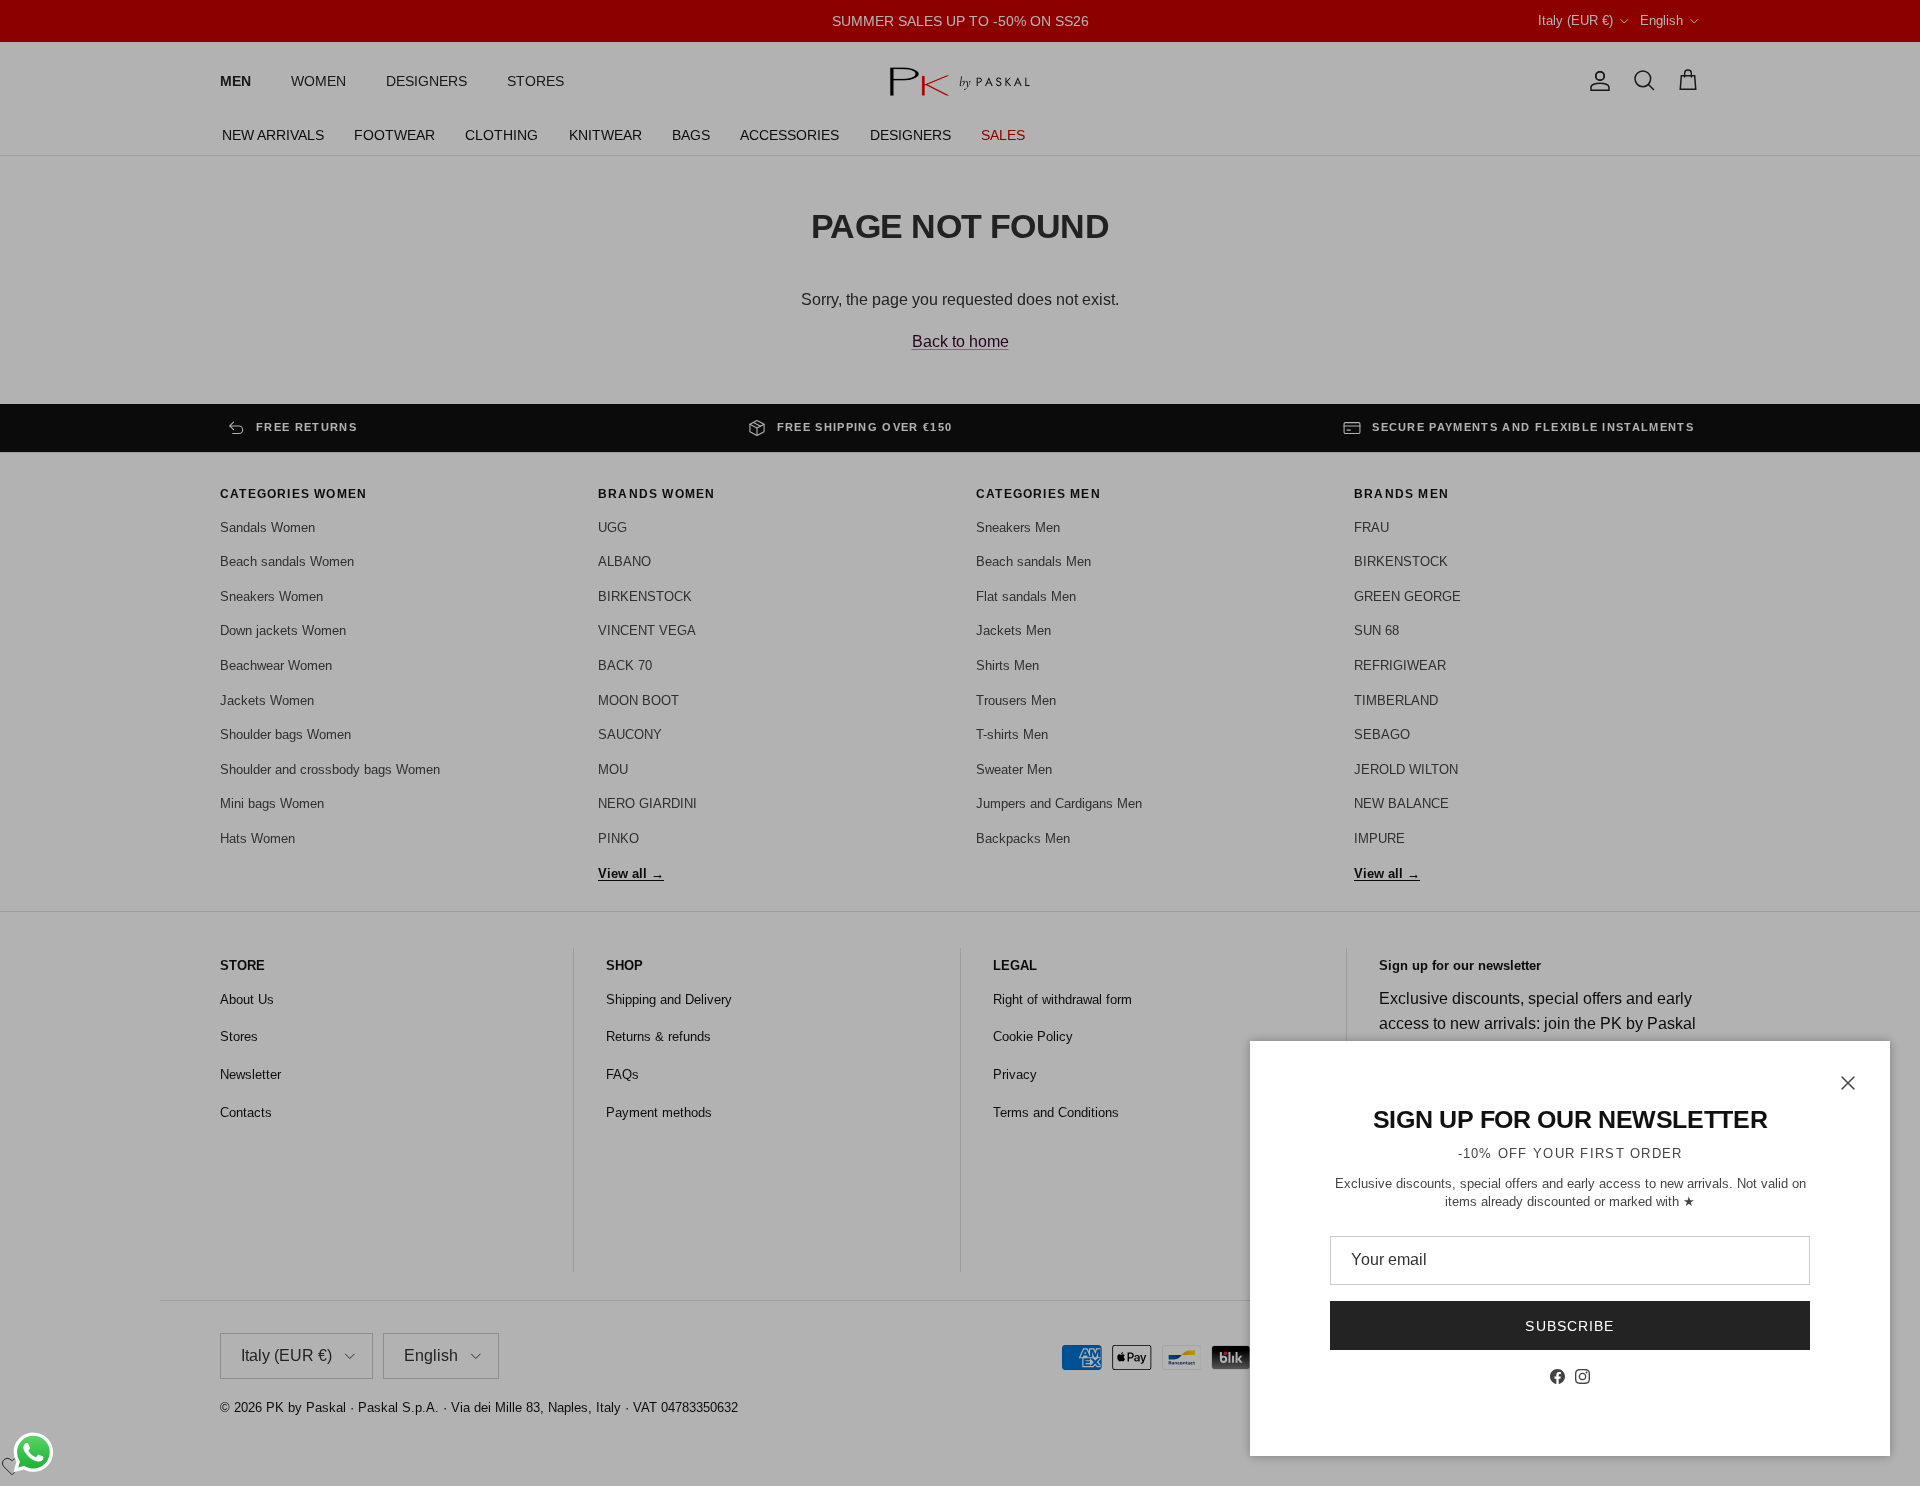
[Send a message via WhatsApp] (33, 1452)
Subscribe (1569, 1326)
